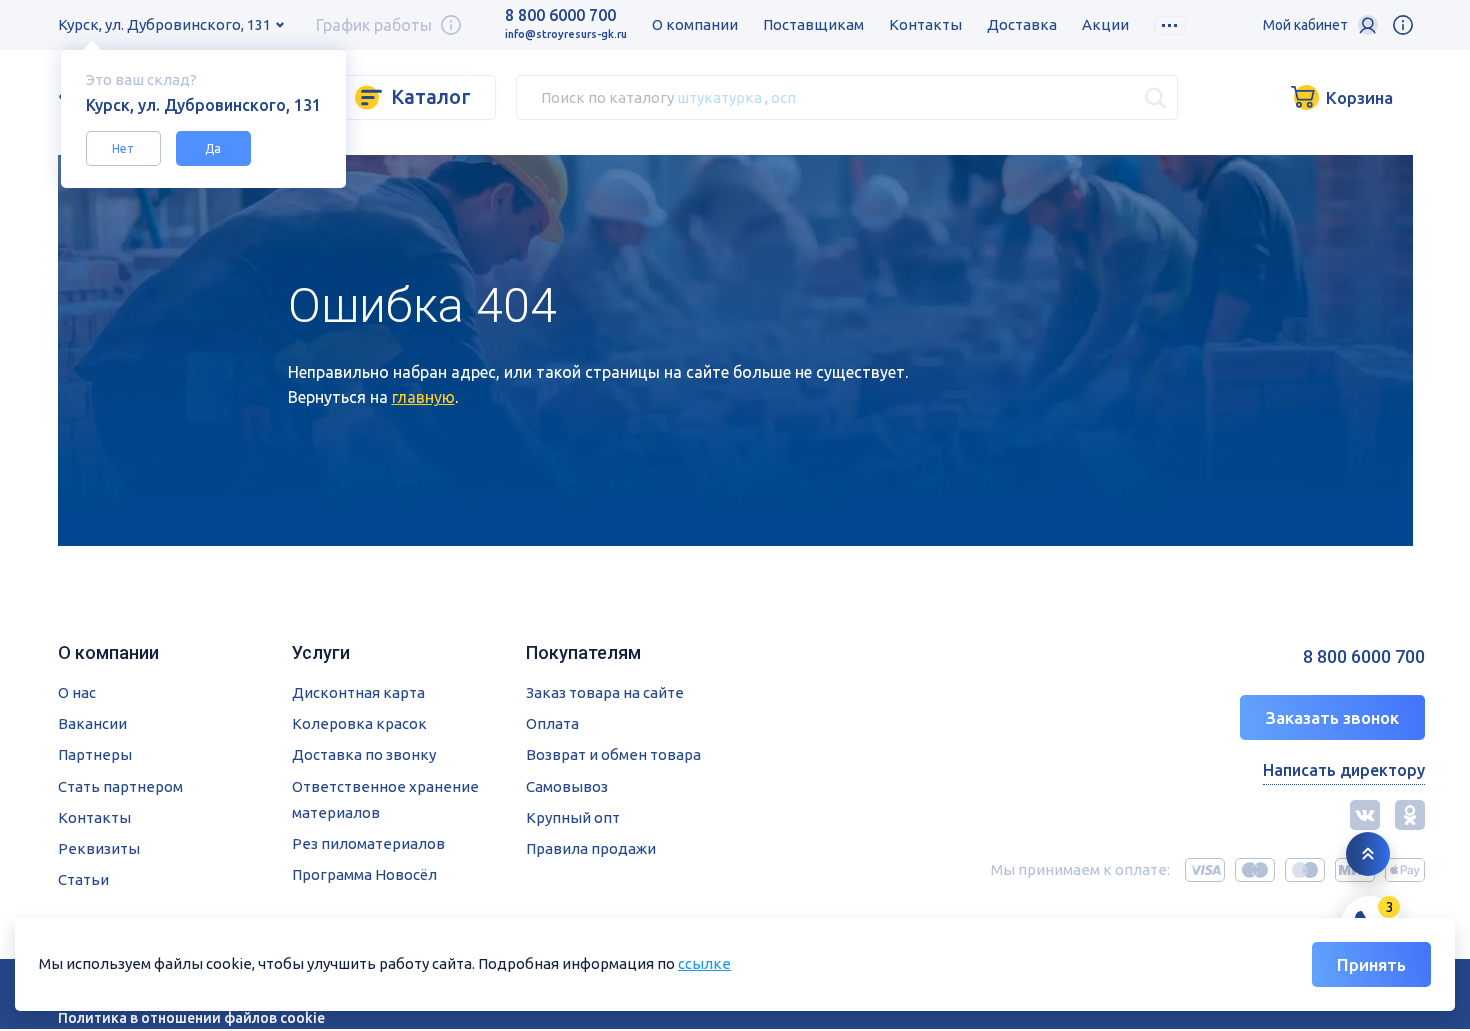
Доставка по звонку (364, 754)
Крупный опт (573, 817)
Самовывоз (567, 786)
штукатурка (719, 96)
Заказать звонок (1332, 717)
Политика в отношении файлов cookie (191, 1018)
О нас (77, 692)
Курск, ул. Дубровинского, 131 (164, 24)
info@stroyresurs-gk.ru (566, 34)
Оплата (552, 723)
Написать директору (1344, 770)
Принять (1371, 964)
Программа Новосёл (364, 874)
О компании (695, 24)
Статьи (83, 879)
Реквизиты (99, 848)
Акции (1105, 24)
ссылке (704, 963)
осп (783, 96)
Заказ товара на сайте (605, 692)
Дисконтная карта (358, 692)
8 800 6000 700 (560, 15)
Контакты (925, 24)
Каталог (431, 96)
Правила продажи (591, 848)
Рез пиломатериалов (368, 843)
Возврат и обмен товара (613, 754)
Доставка (1022, 24)
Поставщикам (813, 24)
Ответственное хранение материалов (385, 799)
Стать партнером (120, 786)
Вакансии (92, 723)
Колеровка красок (359, 723)
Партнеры (95, 754)
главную (423, 397)
